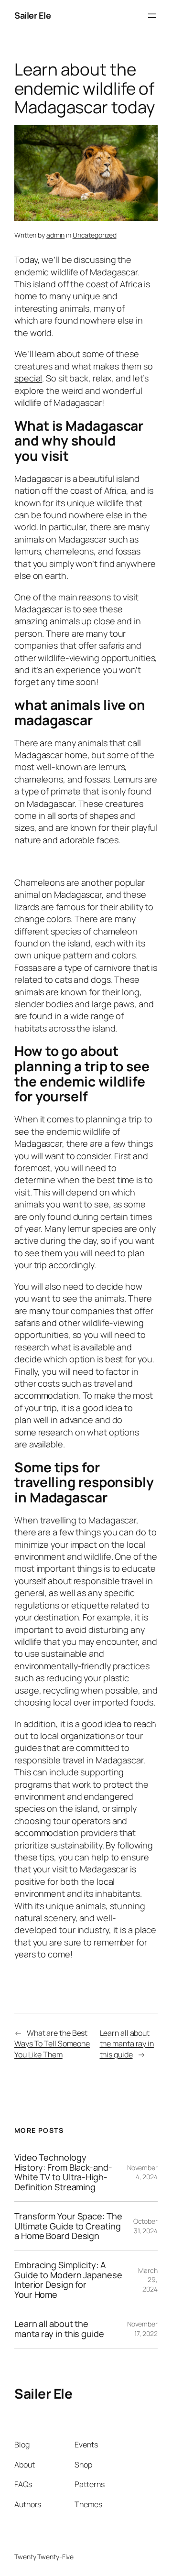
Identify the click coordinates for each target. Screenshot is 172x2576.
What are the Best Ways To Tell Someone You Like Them (52, 2044)
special (28, 378)
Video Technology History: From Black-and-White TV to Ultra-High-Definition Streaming (63, 2172)
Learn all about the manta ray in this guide (127, 2044)
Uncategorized (95, 235)
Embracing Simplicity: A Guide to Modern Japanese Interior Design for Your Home (68, 2280)
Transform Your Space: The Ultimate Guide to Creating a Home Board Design (68, 2226)
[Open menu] (152, 16)
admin (56, 235)
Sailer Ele (32, 15)
